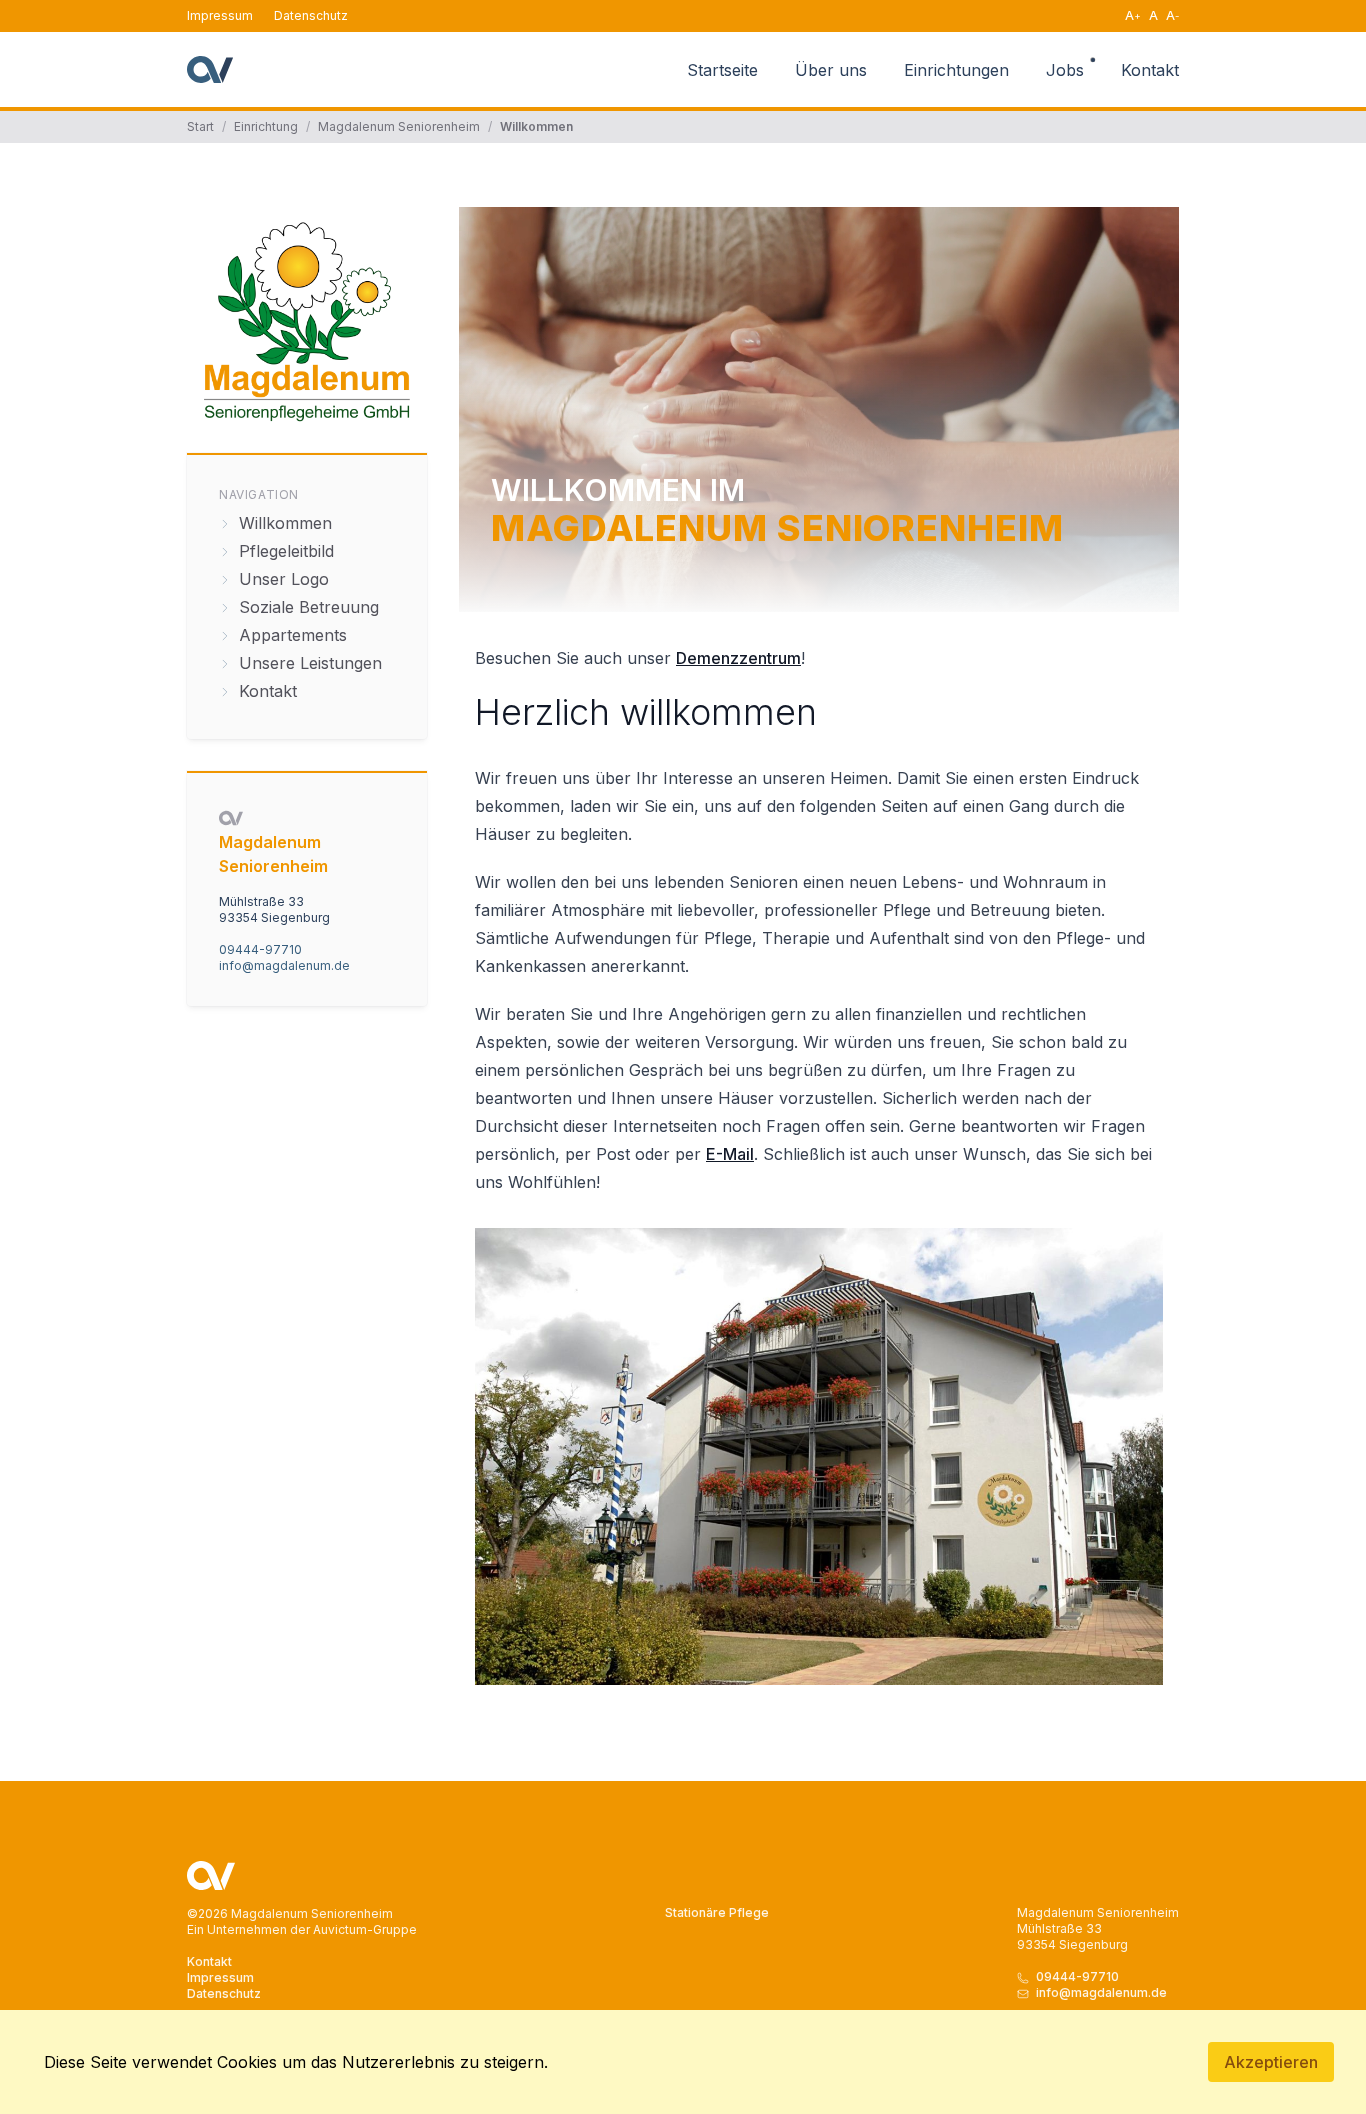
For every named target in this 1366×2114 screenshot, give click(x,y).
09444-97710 (260, 949)
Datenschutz (311, 15)
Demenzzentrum (738, 658)
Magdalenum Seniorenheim (399, 126)
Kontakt (1150, 70)
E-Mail (730, 1154)
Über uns (833, 70)
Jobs (1067, 70)
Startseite (725, 70)
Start (200, 126)
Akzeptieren (1271, 2062)
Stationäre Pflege (717, 1912)
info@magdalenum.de (284, 965)
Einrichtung (266, 126)
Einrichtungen (959, 70)
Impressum (220, 15)
